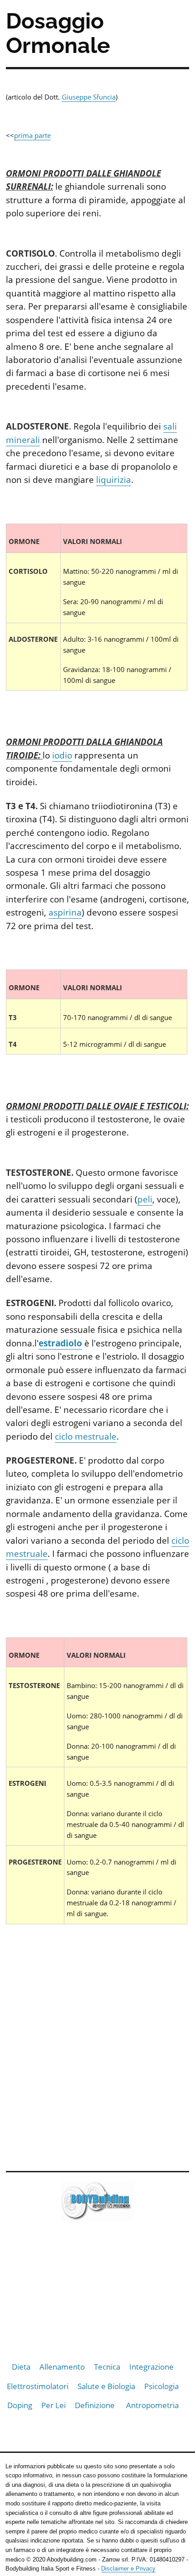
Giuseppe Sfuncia (89, 97)
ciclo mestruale (86, 1436)
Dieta (21, 2367)
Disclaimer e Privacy (128, 2569)
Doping (20, 2405)
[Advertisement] (97, 2056)
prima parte (32, 135)
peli (145, 1199)
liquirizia (114, 480)
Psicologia (161, 2386)
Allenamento (62, 2367)
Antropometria (152, 2405)
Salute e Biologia (106, 2386)
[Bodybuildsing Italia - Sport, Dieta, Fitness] (97, 2203)
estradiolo (60, 1343)
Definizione (95, 2405)
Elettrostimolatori (38, 2386)
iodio (62, 755)
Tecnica (107, 2367)
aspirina (65, 912)
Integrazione (151, 2367)
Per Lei (54, 2405)
